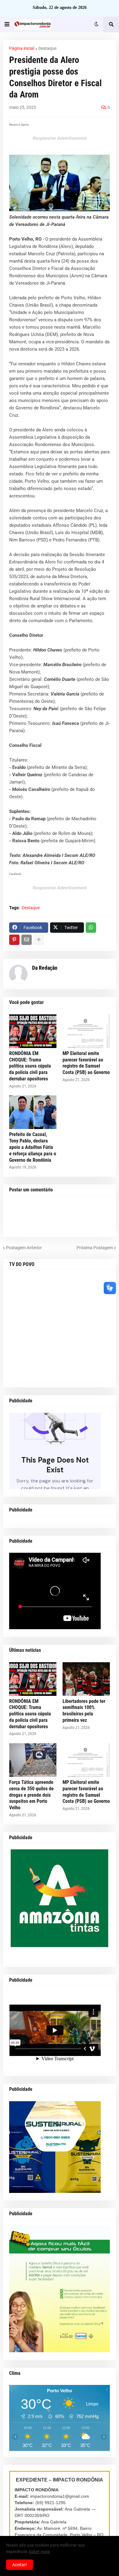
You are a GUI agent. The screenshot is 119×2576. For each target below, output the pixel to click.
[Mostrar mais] (39, 940)
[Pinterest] (14, 940)
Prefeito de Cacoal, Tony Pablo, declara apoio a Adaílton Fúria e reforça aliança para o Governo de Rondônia (33, 1147)
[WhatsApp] (91, 928)
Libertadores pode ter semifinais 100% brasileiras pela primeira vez (84, 1711)
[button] (7, 24)
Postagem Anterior (24, 1248)
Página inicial (22, 48)
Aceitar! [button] (20, 2565)
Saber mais (39, 2552)
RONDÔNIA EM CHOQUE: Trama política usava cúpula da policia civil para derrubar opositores (30, 1066)
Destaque (47, 48)
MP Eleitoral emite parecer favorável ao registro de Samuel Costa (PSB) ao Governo (86, 1063)
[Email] (27, 940)
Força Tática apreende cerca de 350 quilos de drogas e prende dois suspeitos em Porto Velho (31, 1795)
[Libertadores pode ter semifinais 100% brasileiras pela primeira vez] (86, 1679)
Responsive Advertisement (60, 138)
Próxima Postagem (95, 1248)
